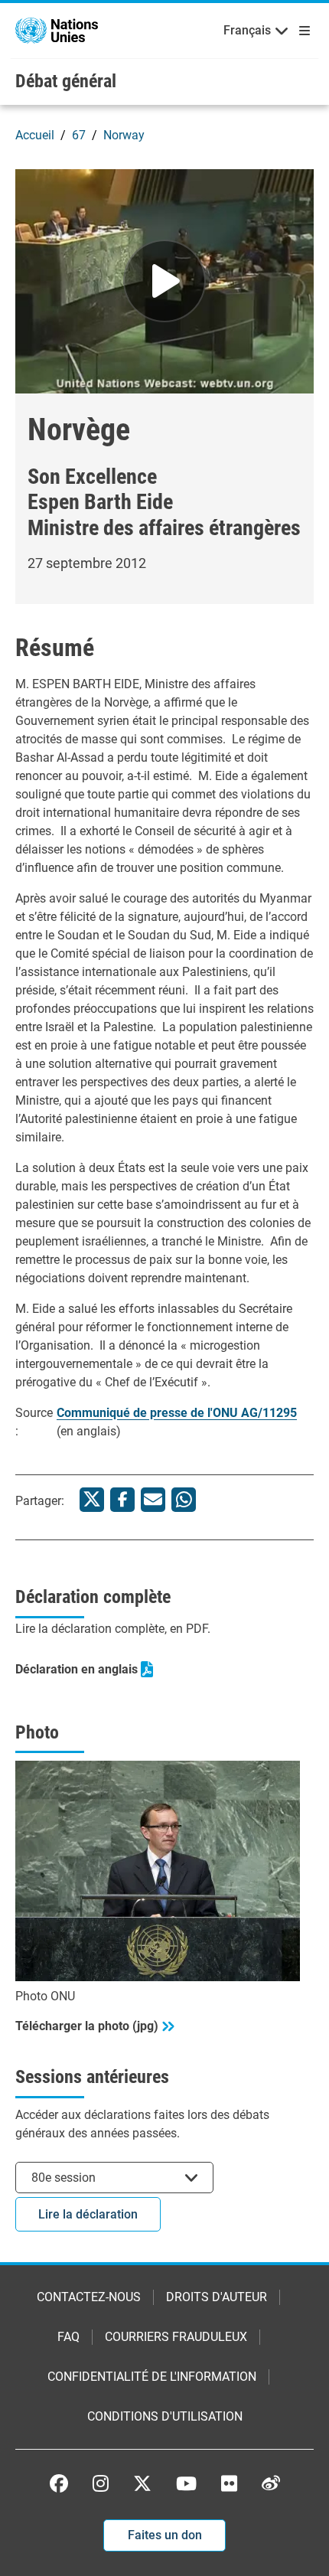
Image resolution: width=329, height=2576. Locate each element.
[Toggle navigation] (301, 31)
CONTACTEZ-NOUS (89, 2297)
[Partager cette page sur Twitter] (92, 1500)
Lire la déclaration (88, 2214)
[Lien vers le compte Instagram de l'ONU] (101, 2483)
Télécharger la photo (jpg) (87, 2026)
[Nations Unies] (57, 29)
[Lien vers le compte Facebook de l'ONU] (59, 2483)
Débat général (66, 81)
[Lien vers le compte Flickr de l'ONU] (229, 2483)
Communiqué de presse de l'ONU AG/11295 (177, 1413)
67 (79, 135)
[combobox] (114, 2178)
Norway (124, 135)
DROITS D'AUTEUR (217, 2297)
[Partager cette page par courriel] (153, 1500)
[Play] (164, 281)
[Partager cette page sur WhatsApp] (184, 1500)
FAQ (68, 2337)
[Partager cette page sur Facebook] (122, 1500)
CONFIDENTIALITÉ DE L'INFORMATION (152, 2377)
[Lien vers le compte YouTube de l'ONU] (186, 2483)
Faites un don (165, 2535)
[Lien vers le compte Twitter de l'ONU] (142, 2485)
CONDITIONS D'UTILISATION (165, 2416)
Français (247, 30)
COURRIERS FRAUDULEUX (176, 2337)
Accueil (35, 135)
